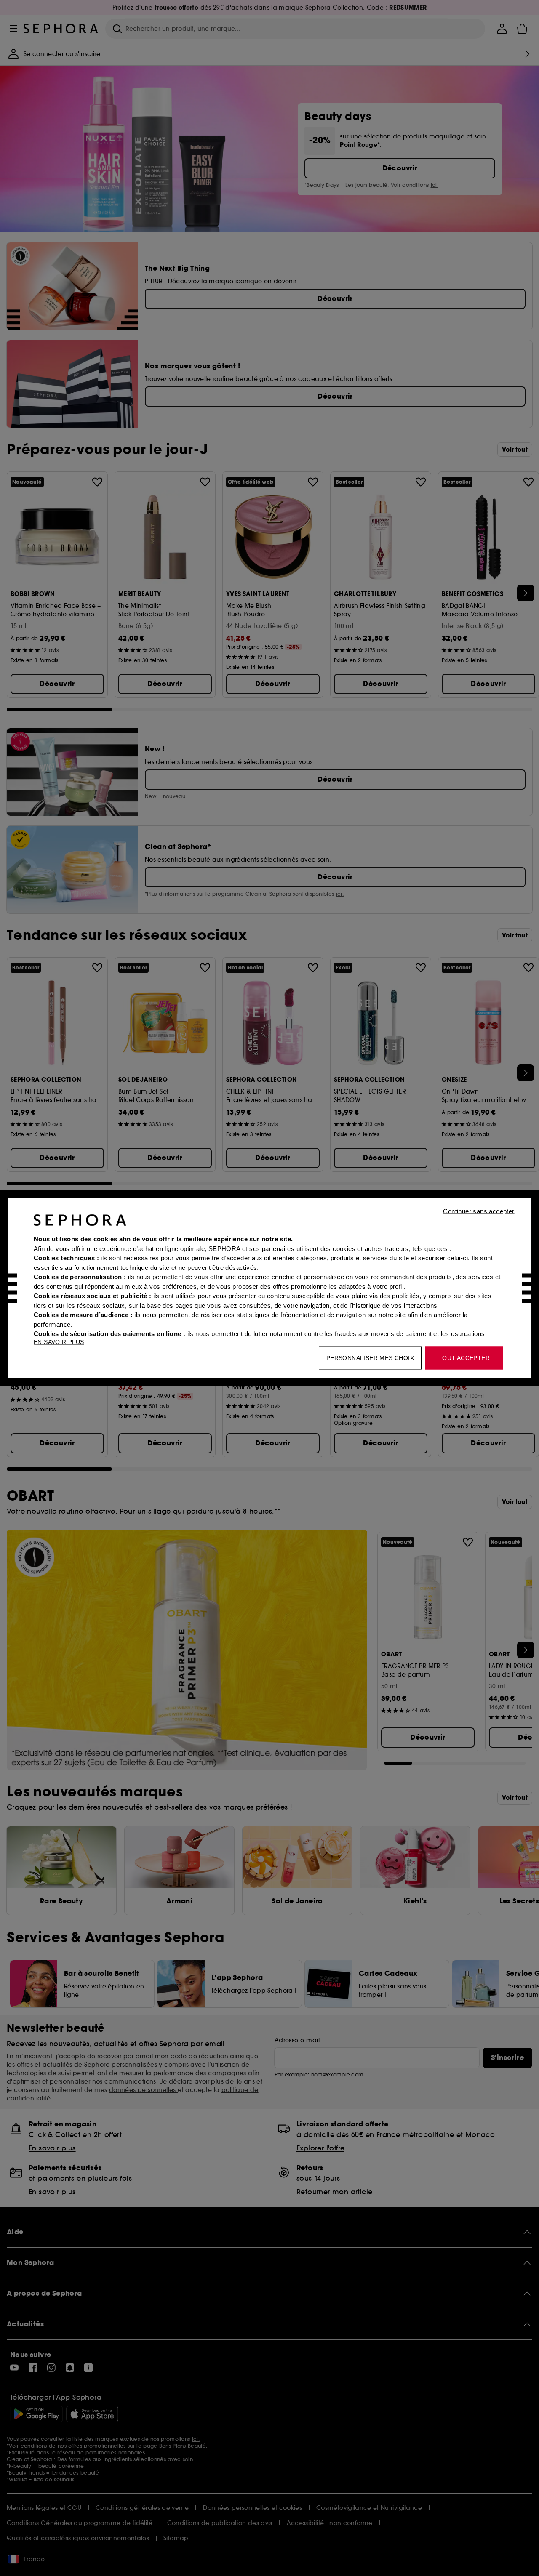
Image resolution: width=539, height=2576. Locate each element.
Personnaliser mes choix (370, 1358)
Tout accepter (464, 1358)
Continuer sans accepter (479, 1211)
